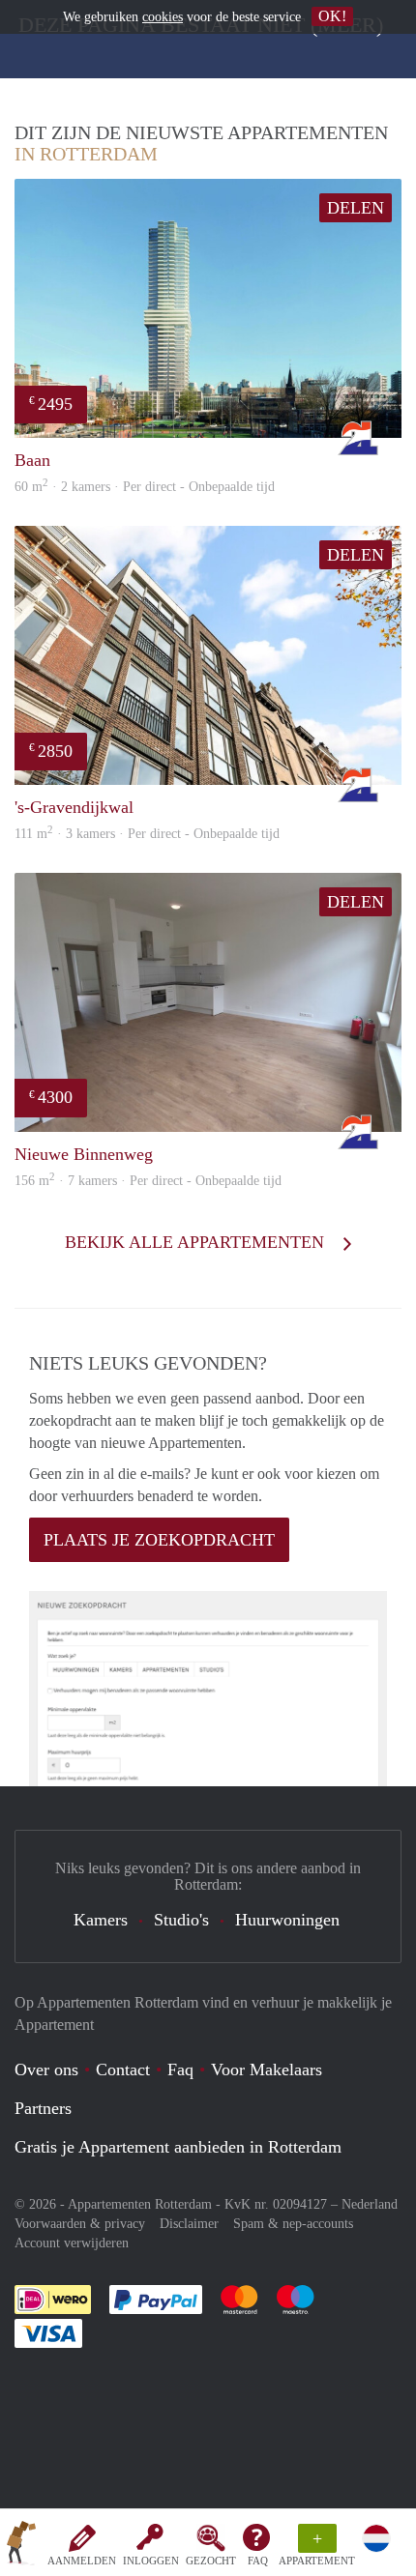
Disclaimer (189, 2224)
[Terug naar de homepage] (21, 2546)
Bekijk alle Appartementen (197, 1242)
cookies (163, 17)
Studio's (181, 1920)
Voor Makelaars (267, 2069)
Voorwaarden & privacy (80, 2224)
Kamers (101, 1920)
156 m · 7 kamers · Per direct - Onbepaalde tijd (148, 1181)
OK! (332, 16)
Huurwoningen (287, 1920)
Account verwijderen (72, 2243)
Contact (123, 2069)
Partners (43, 2108)
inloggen (151, 2561)
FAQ (258, 2561)
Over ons (46, 2069)
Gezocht (211, 2561)
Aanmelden (82, 2561)
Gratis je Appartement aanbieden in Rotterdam (178, 2147)
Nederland (370, 2204)
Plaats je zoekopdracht (159, 1540)
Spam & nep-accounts (293, 2224)
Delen (356, 208)
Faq (180, 2069)
